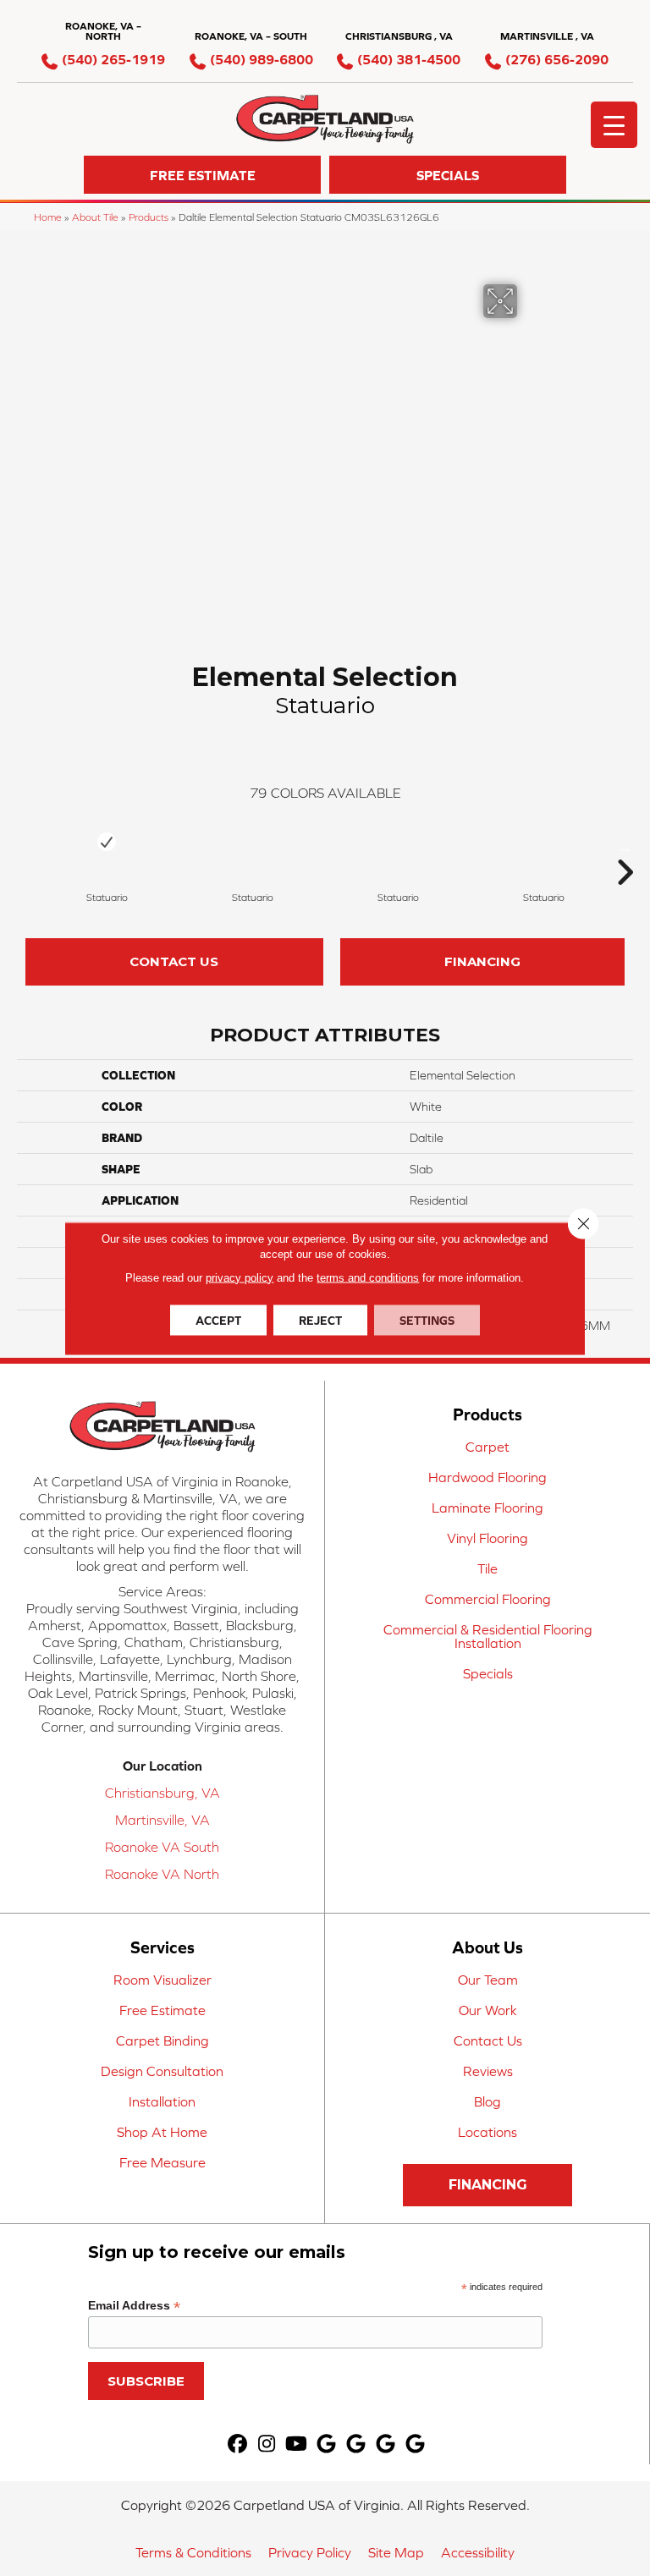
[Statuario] (107, 841)
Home (48, 217)
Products (149, 217)
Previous (25, 847)
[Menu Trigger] (614, 125)
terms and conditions (368, 1277)
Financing (482, 961)
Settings (427, 1320)
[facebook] (237, 2444)
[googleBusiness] (326, 2444)
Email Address (134, 2306)
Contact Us (174, 961)
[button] (202, 175)
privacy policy (240, 1277)
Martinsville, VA (162, 1820)
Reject (320, 1320)
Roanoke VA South (162, 1847)
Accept (218, 1320)
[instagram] (267, 2444)
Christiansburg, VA (162, 1793)
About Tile (95, 217)
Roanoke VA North (162, 1874)
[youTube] (297, 2444)
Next (625, 847)
